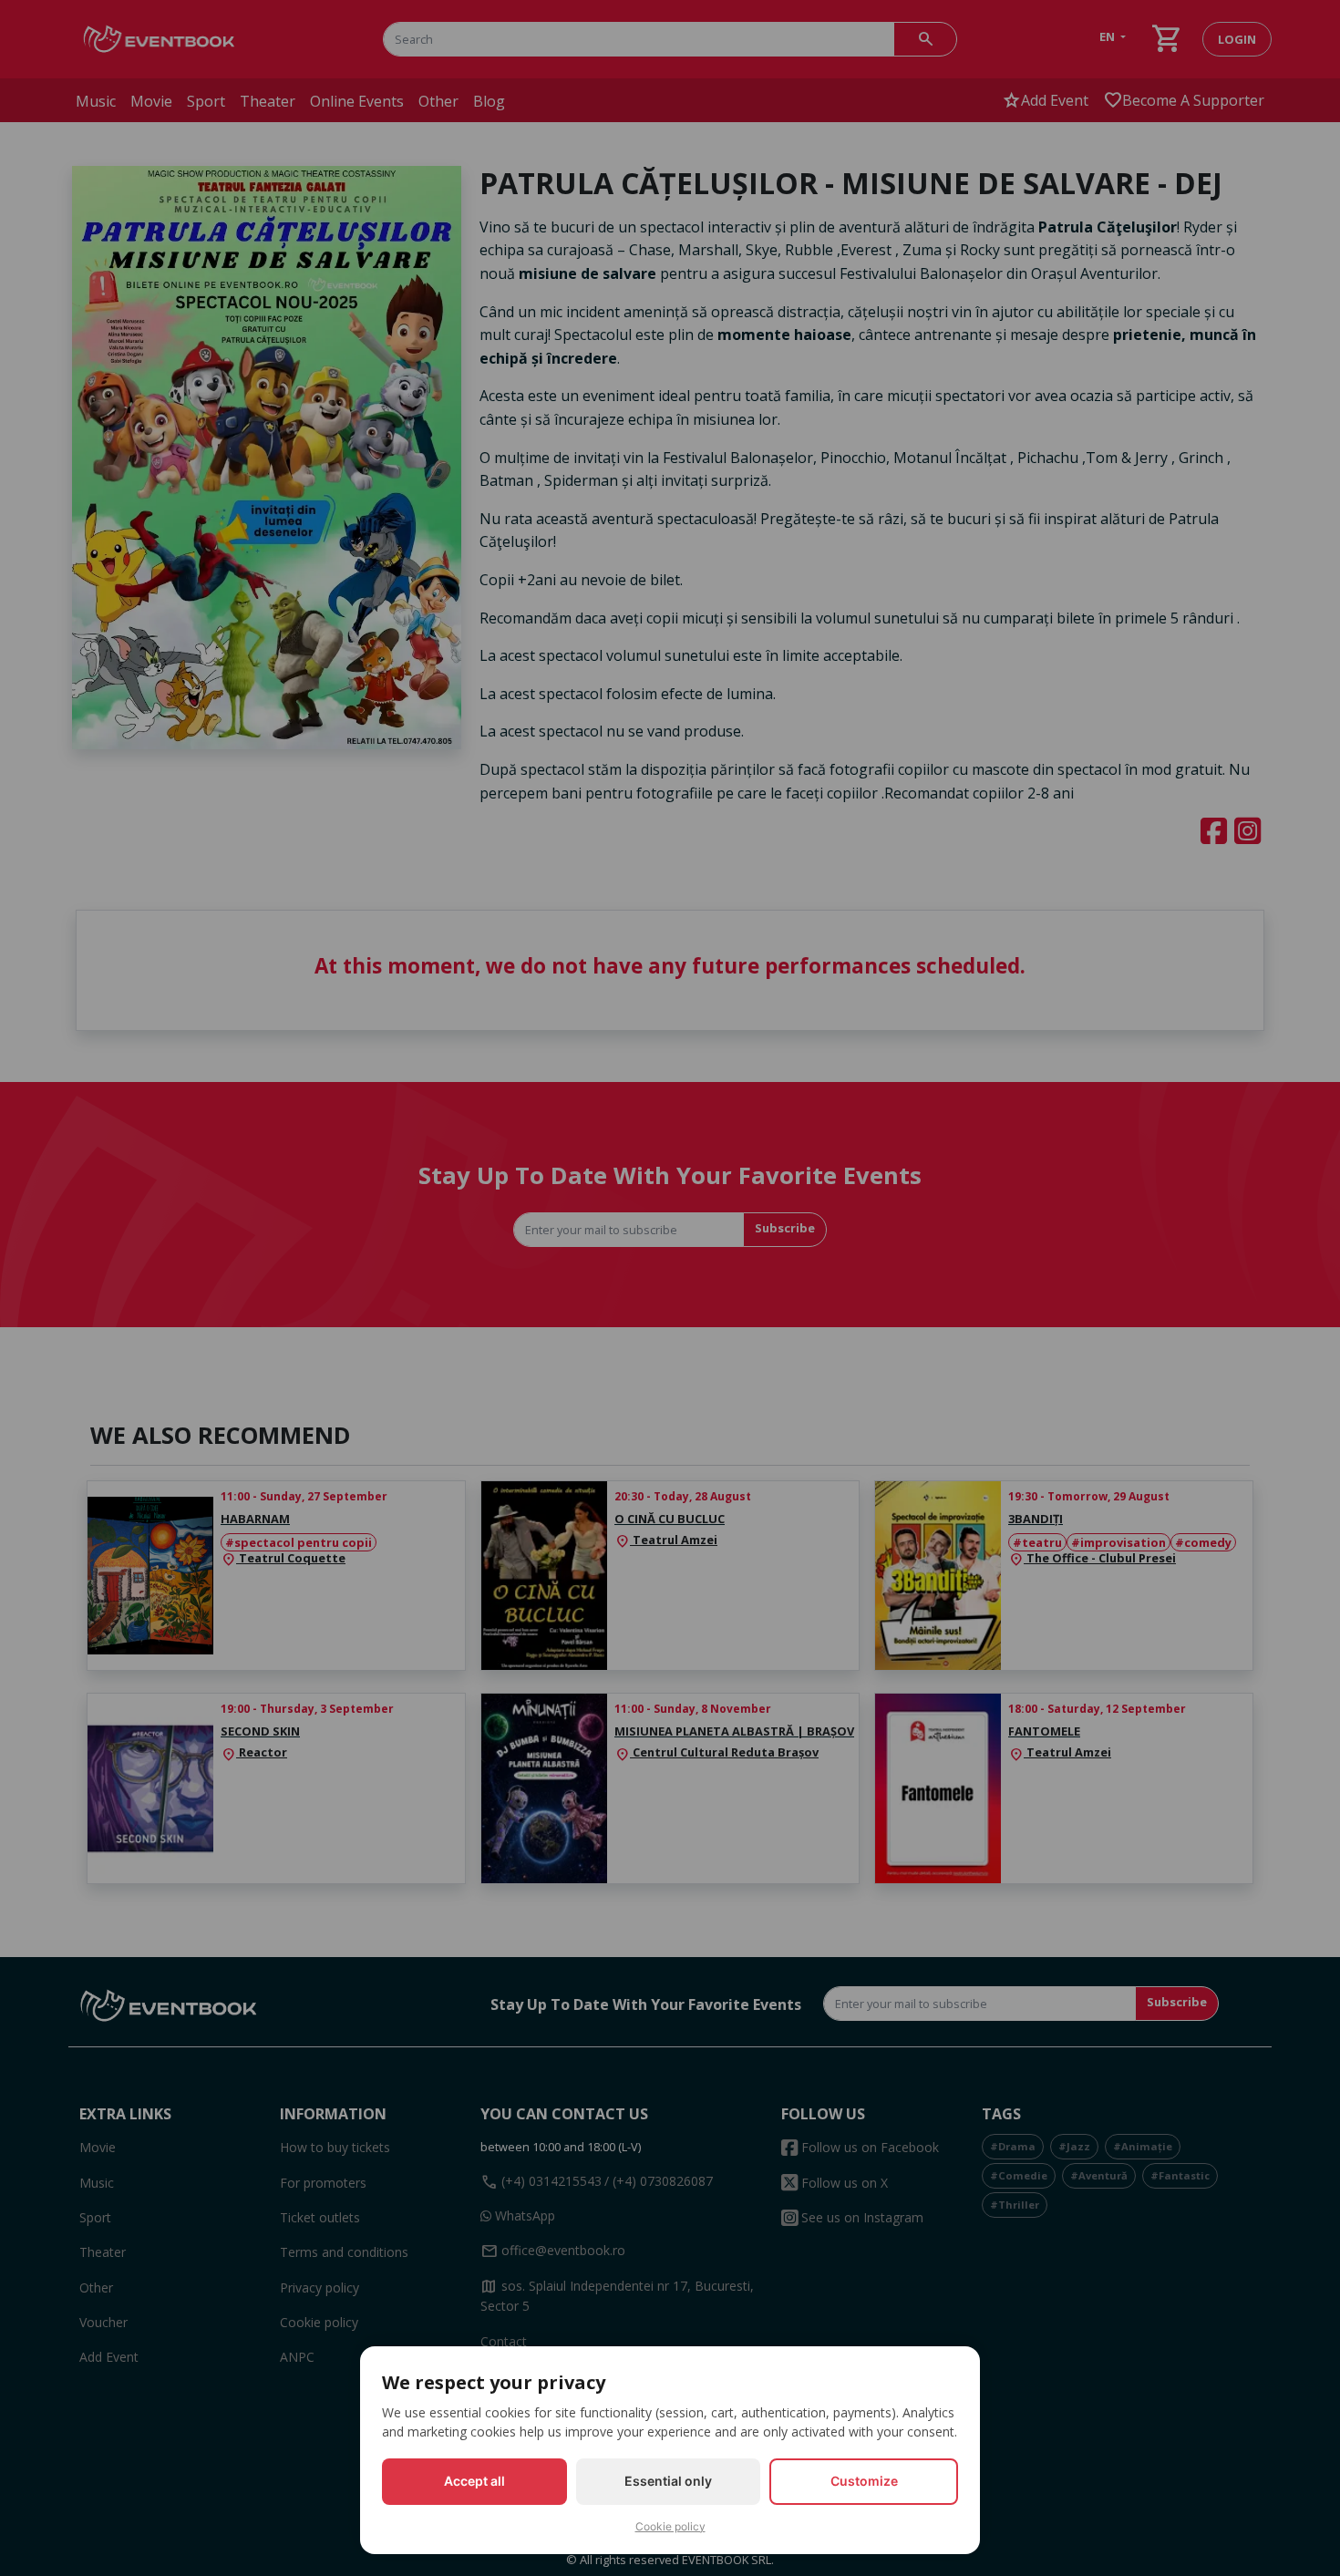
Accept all (474, 2481)
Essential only (668, 2481)
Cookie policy (670, 2526)
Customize (864, 2481)
